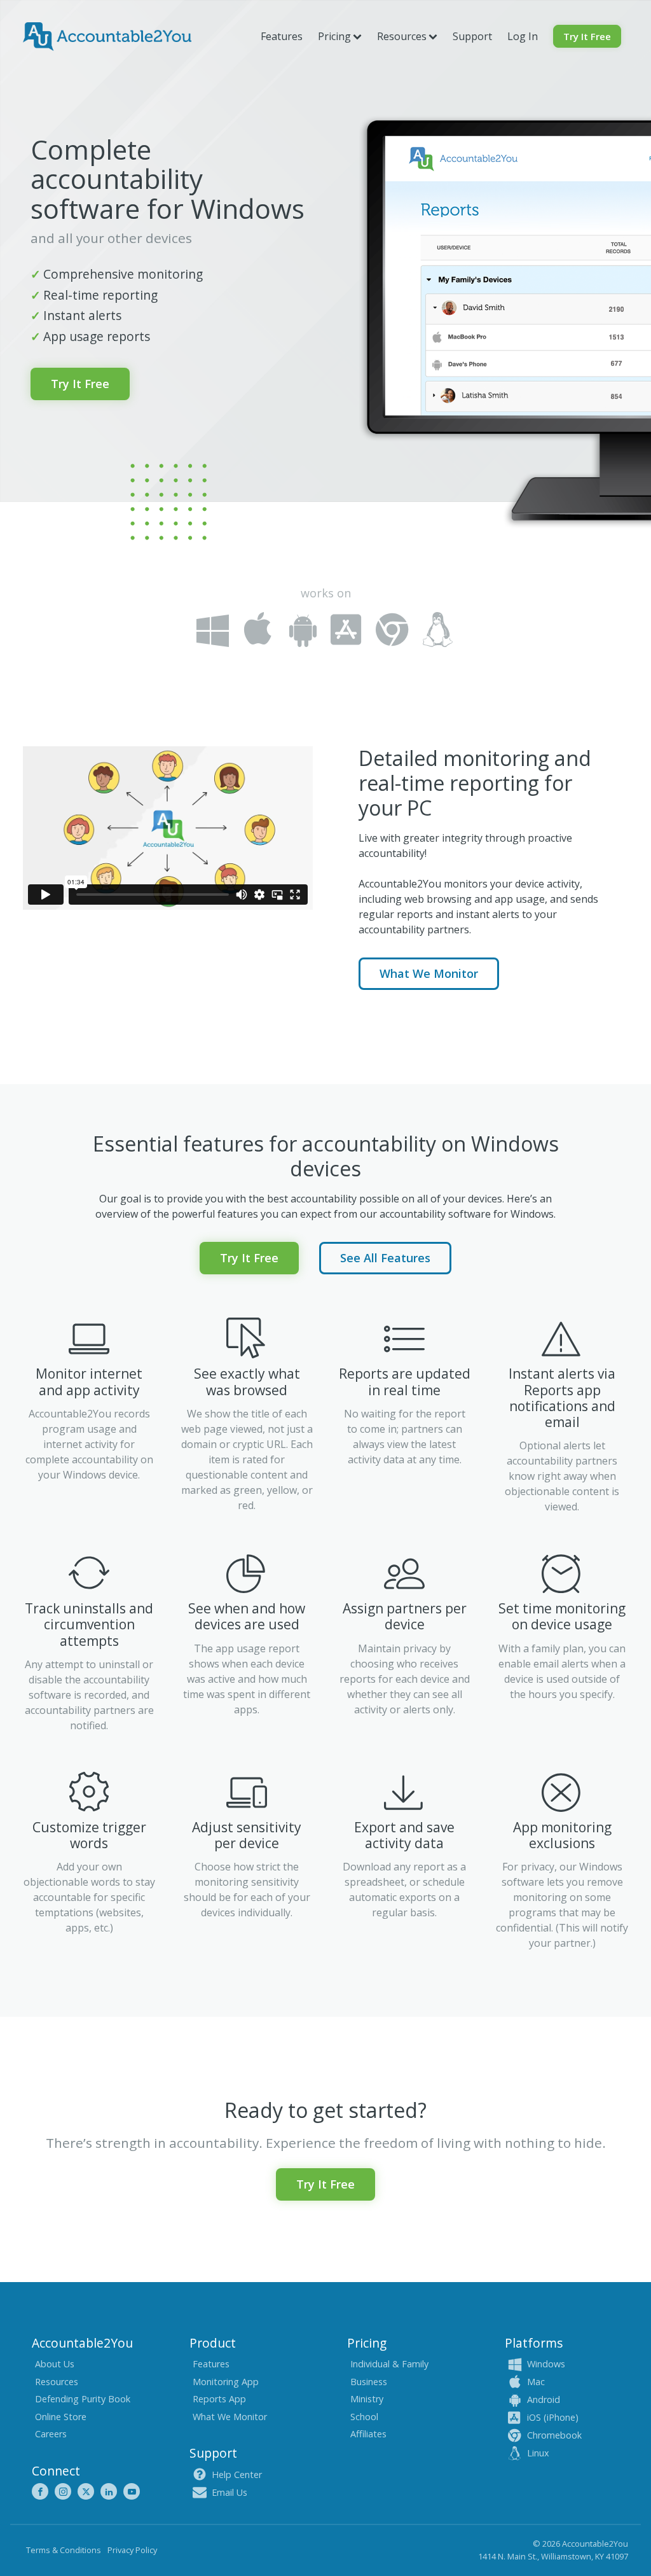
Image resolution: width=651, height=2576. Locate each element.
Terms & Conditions (64, 2550)
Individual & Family (389, 2364)
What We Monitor (429, 973)
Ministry (367, 2399)
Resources (57, 2382)
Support (472, 36)
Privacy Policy (132, 2550)
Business (369, 2382)
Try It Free (587, 36)
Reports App (219, 2399)
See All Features (385, 1258)
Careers (51, 2434)
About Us (55, 2364)
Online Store (61, 2417)
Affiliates (368, 2434)
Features (282, 36)
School (364, 2417)
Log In (523, 36)
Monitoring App (226, 2382)
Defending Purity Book (83, 2399)
